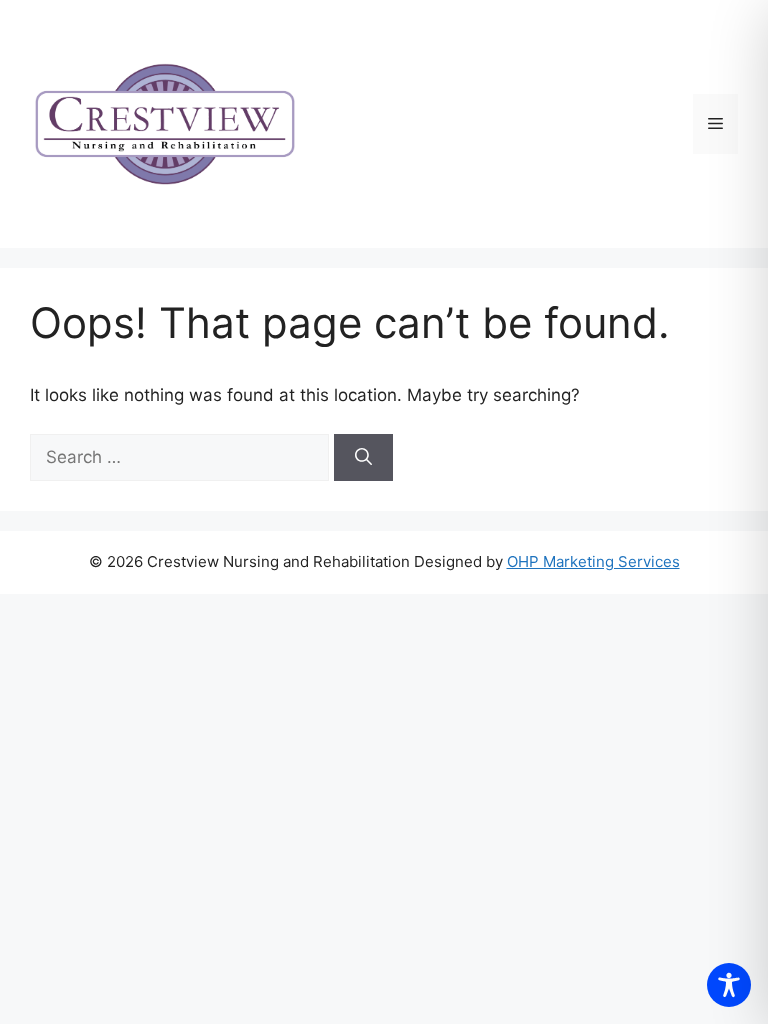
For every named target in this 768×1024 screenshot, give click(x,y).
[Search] (363, 458)
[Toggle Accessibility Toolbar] (729, 985)
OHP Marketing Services (593, 561)
